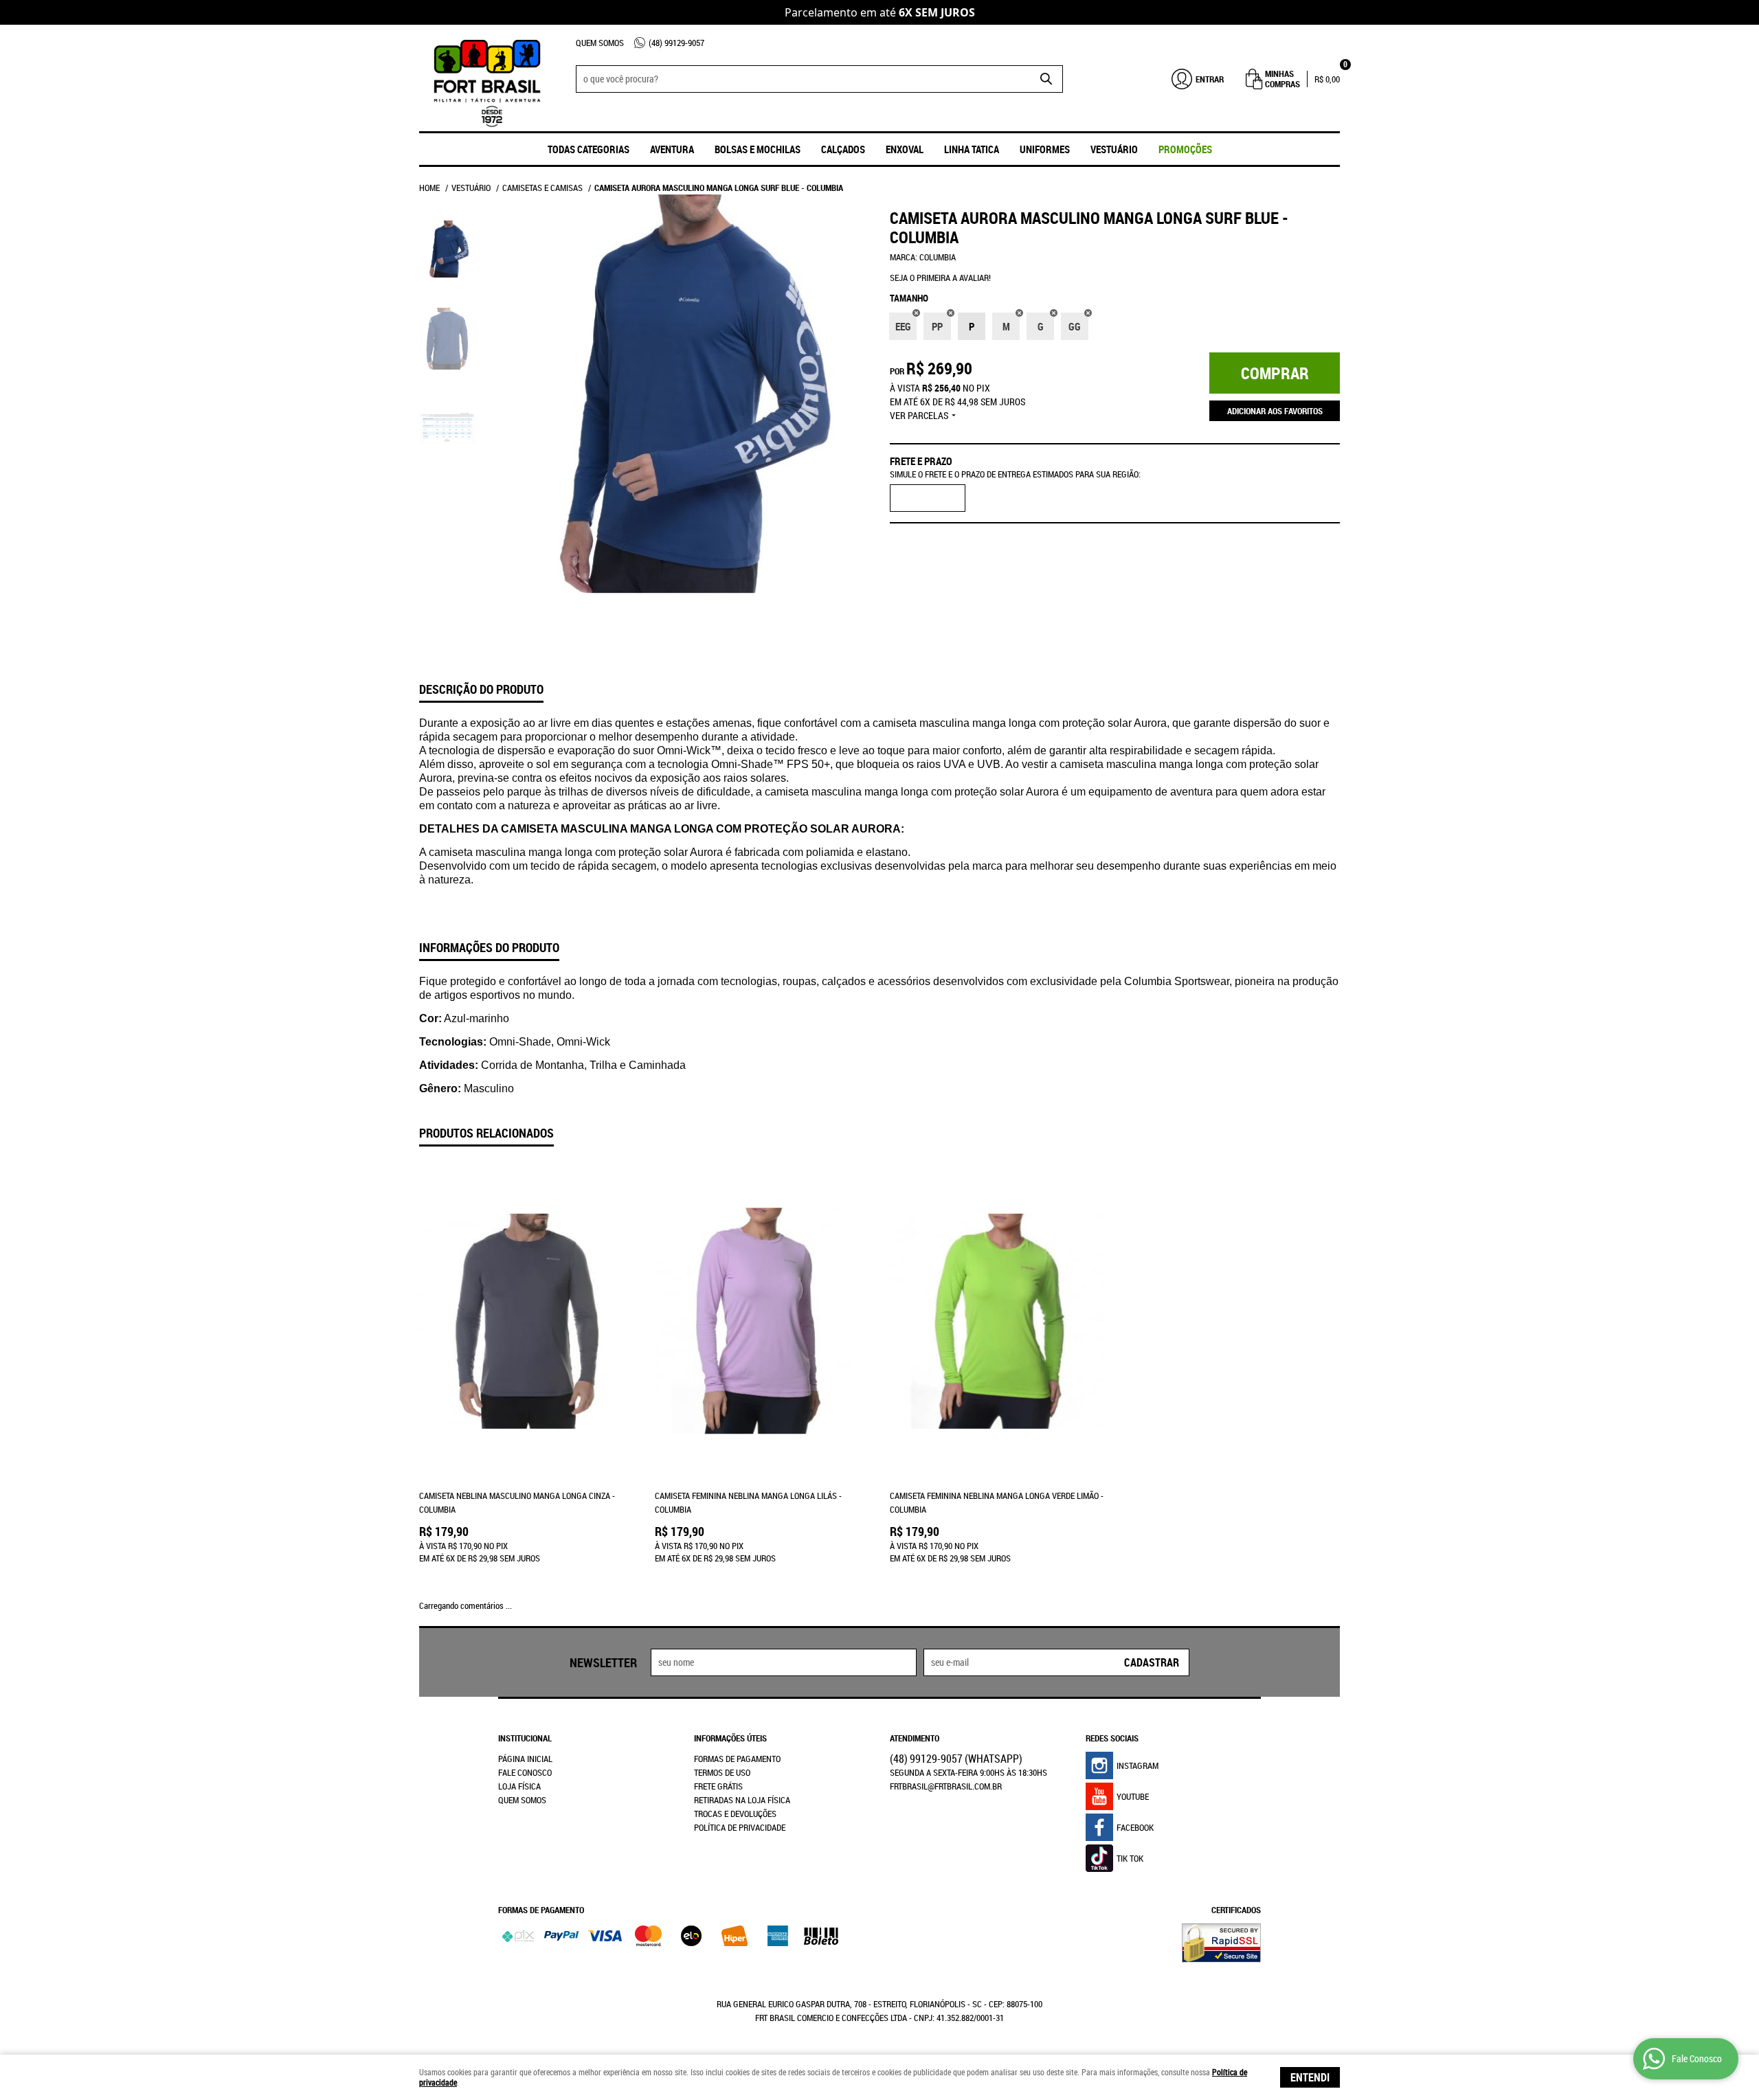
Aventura (672, 149)
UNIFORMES (1045, 149)
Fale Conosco (525, 1772)
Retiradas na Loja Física (742, 1800)
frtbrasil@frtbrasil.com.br (946, 1786)
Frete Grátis (718, 1786)
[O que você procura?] (1046, 79)
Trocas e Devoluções (735, 1814)
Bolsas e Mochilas (758, 149)
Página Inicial (525, 1759)
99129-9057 (676, 43)
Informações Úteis (730, 1738)
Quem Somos (600, 43)
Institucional (525, 1738)
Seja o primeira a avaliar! (940, 278)
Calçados (843, 149)
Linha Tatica (972, 149)
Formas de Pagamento (737, 1759)
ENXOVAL (905, 149)
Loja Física (519, 1786)
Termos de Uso (722, 1772)
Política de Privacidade (740, 1827)
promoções (1185, 149)
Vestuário (1114, 149)
